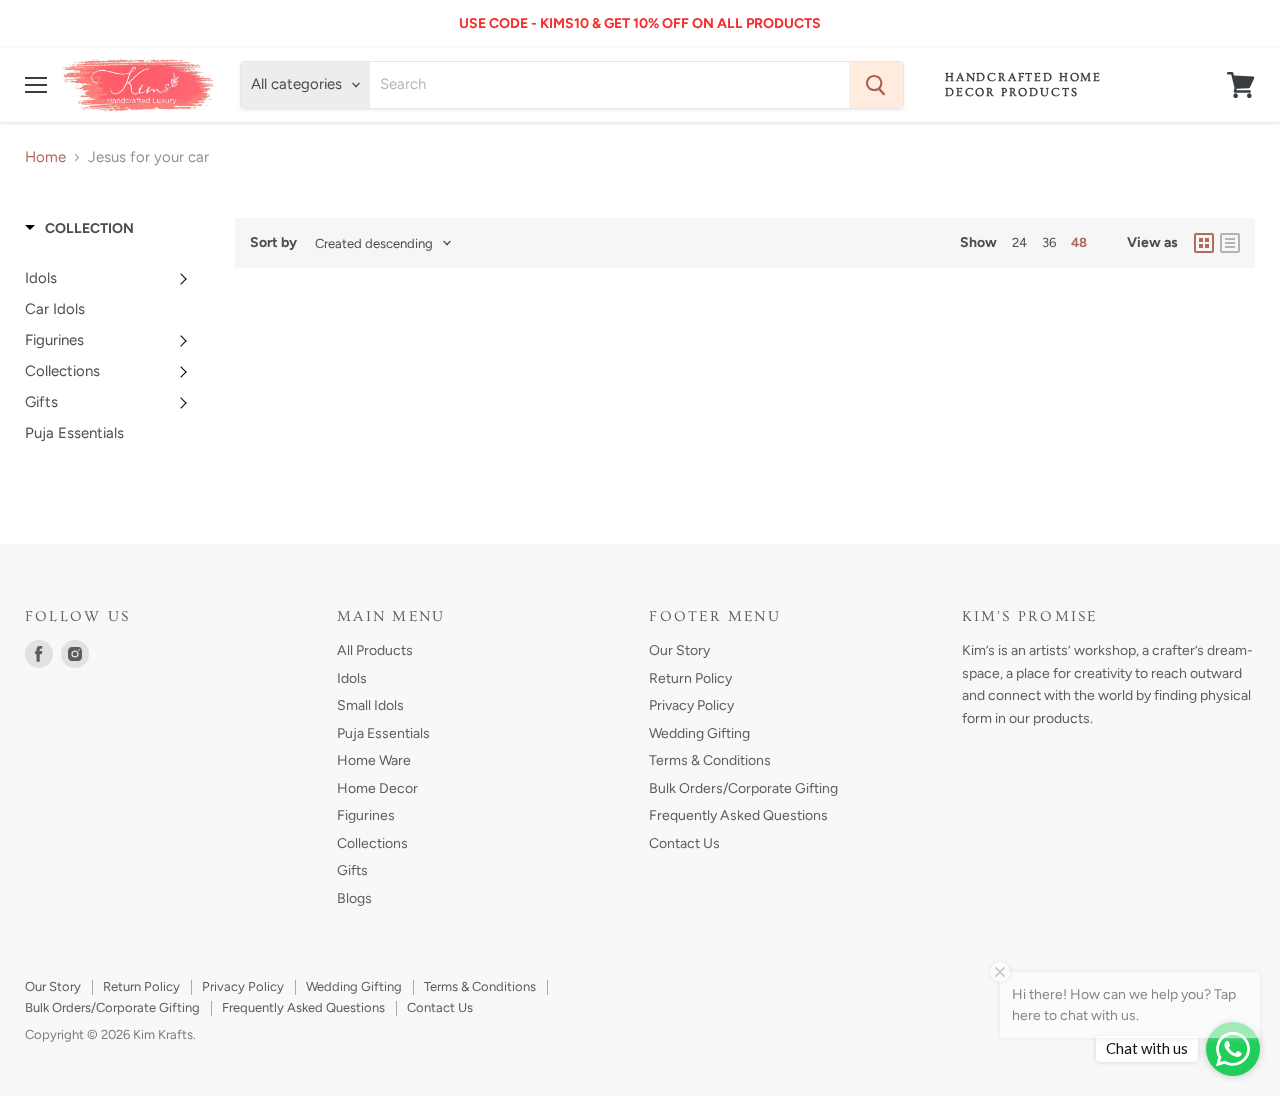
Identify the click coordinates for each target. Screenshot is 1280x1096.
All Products (375, 650)
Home (45, 157)
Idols (352, 678)
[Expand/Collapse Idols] (186, 278)
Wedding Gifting (699, 733)
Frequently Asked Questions (738, 815)
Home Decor (377, 788)
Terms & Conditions (710, 760)
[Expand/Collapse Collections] (186, 371)
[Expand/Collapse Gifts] (186, 402)
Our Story (679, 650)
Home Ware (374, 760)
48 (1079, 242)
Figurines (366, 815)
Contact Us (684, 843)
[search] (609, 85)
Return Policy (690, 678)
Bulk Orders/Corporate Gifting (743, 788)
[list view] (1230, 243)
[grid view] (1204, 243)
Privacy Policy (691, 705)
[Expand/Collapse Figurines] (186, 340)
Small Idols (370, 705)
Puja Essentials (383, 733)
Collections (372, 843)
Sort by (273, 243)
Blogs (354, 898)
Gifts (352, 870)
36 (1049, 242)
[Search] (876, 85)
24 (1019, 242)
